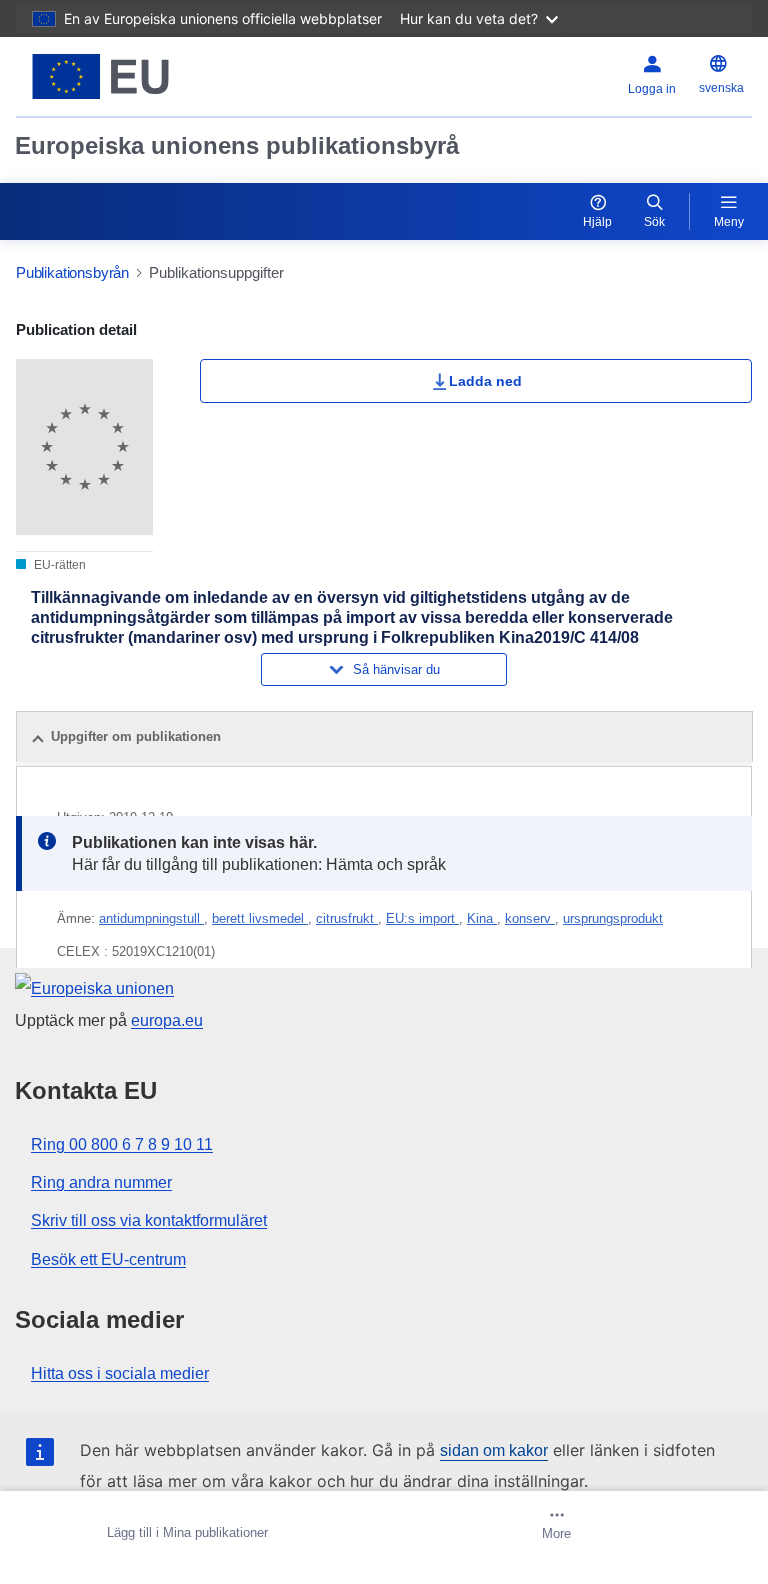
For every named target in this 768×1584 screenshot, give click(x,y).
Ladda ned (485, 381)
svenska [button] (721, 88)
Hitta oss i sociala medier (120, 1373)
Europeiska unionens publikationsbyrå (237, 145)
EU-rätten (58, 565)
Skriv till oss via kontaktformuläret (149, 1220)
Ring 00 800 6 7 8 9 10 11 (122, 1144)
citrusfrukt (347, 918)
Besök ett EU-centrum (108, 1259)
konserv (530, 918)
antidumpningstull (151, 918)
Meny (729, 222)
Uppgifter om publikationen (136, 736)
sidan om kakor (494, 1450)
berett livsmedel (260, 918)
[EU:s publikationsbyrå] (145, 76)
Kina (482, 918)
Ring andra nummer (101, 1182)
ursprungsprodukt (613, 918)
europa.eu (167, 1020)
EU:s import (422, 918)
